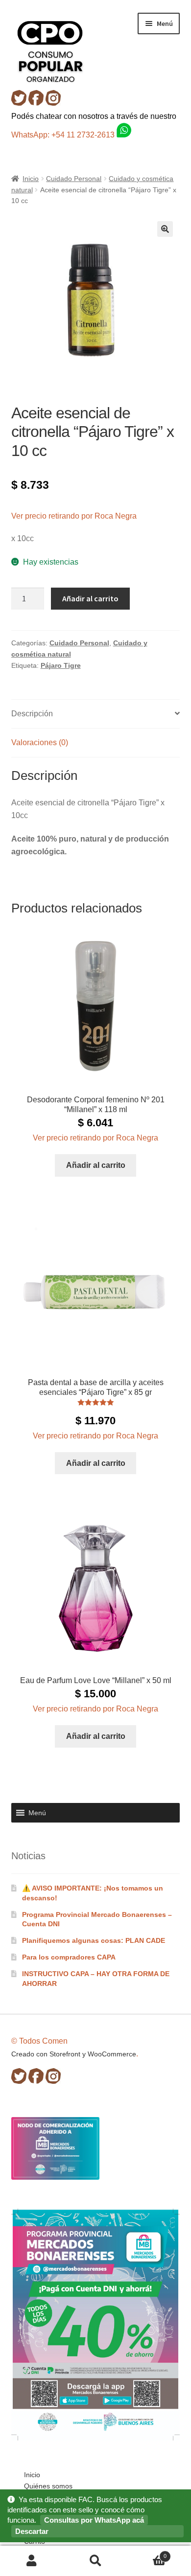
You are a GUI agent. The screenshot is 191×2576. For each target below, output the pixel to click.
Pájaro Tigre (61, 665)
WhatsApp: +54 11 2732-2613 (64, 135)
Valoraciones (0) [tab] (40, 742)
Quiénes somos (48, 2486)
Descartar (32, 2531)
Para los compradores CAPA (69, 1957)
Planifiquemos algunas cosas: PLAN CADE (94, 1940)
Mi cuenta (32, 2561)
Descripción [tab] (32, 714)
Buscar (95, 2561)
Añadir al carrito (90, 598)
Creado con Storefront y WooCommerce (74, 2054)
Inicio (31, 179)
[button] (165, 229)
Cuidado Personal (74, 179)
